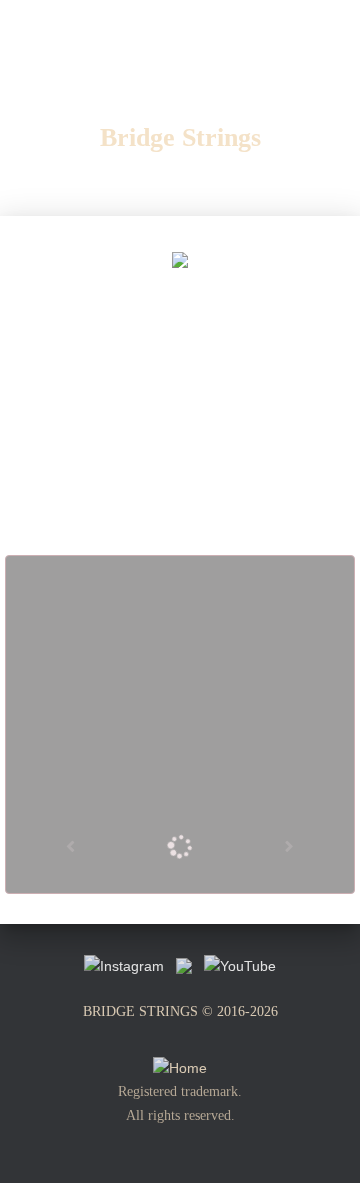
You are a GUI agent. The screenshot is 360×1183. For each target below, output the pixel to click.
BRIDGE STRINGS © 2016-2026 (180, 1011)
